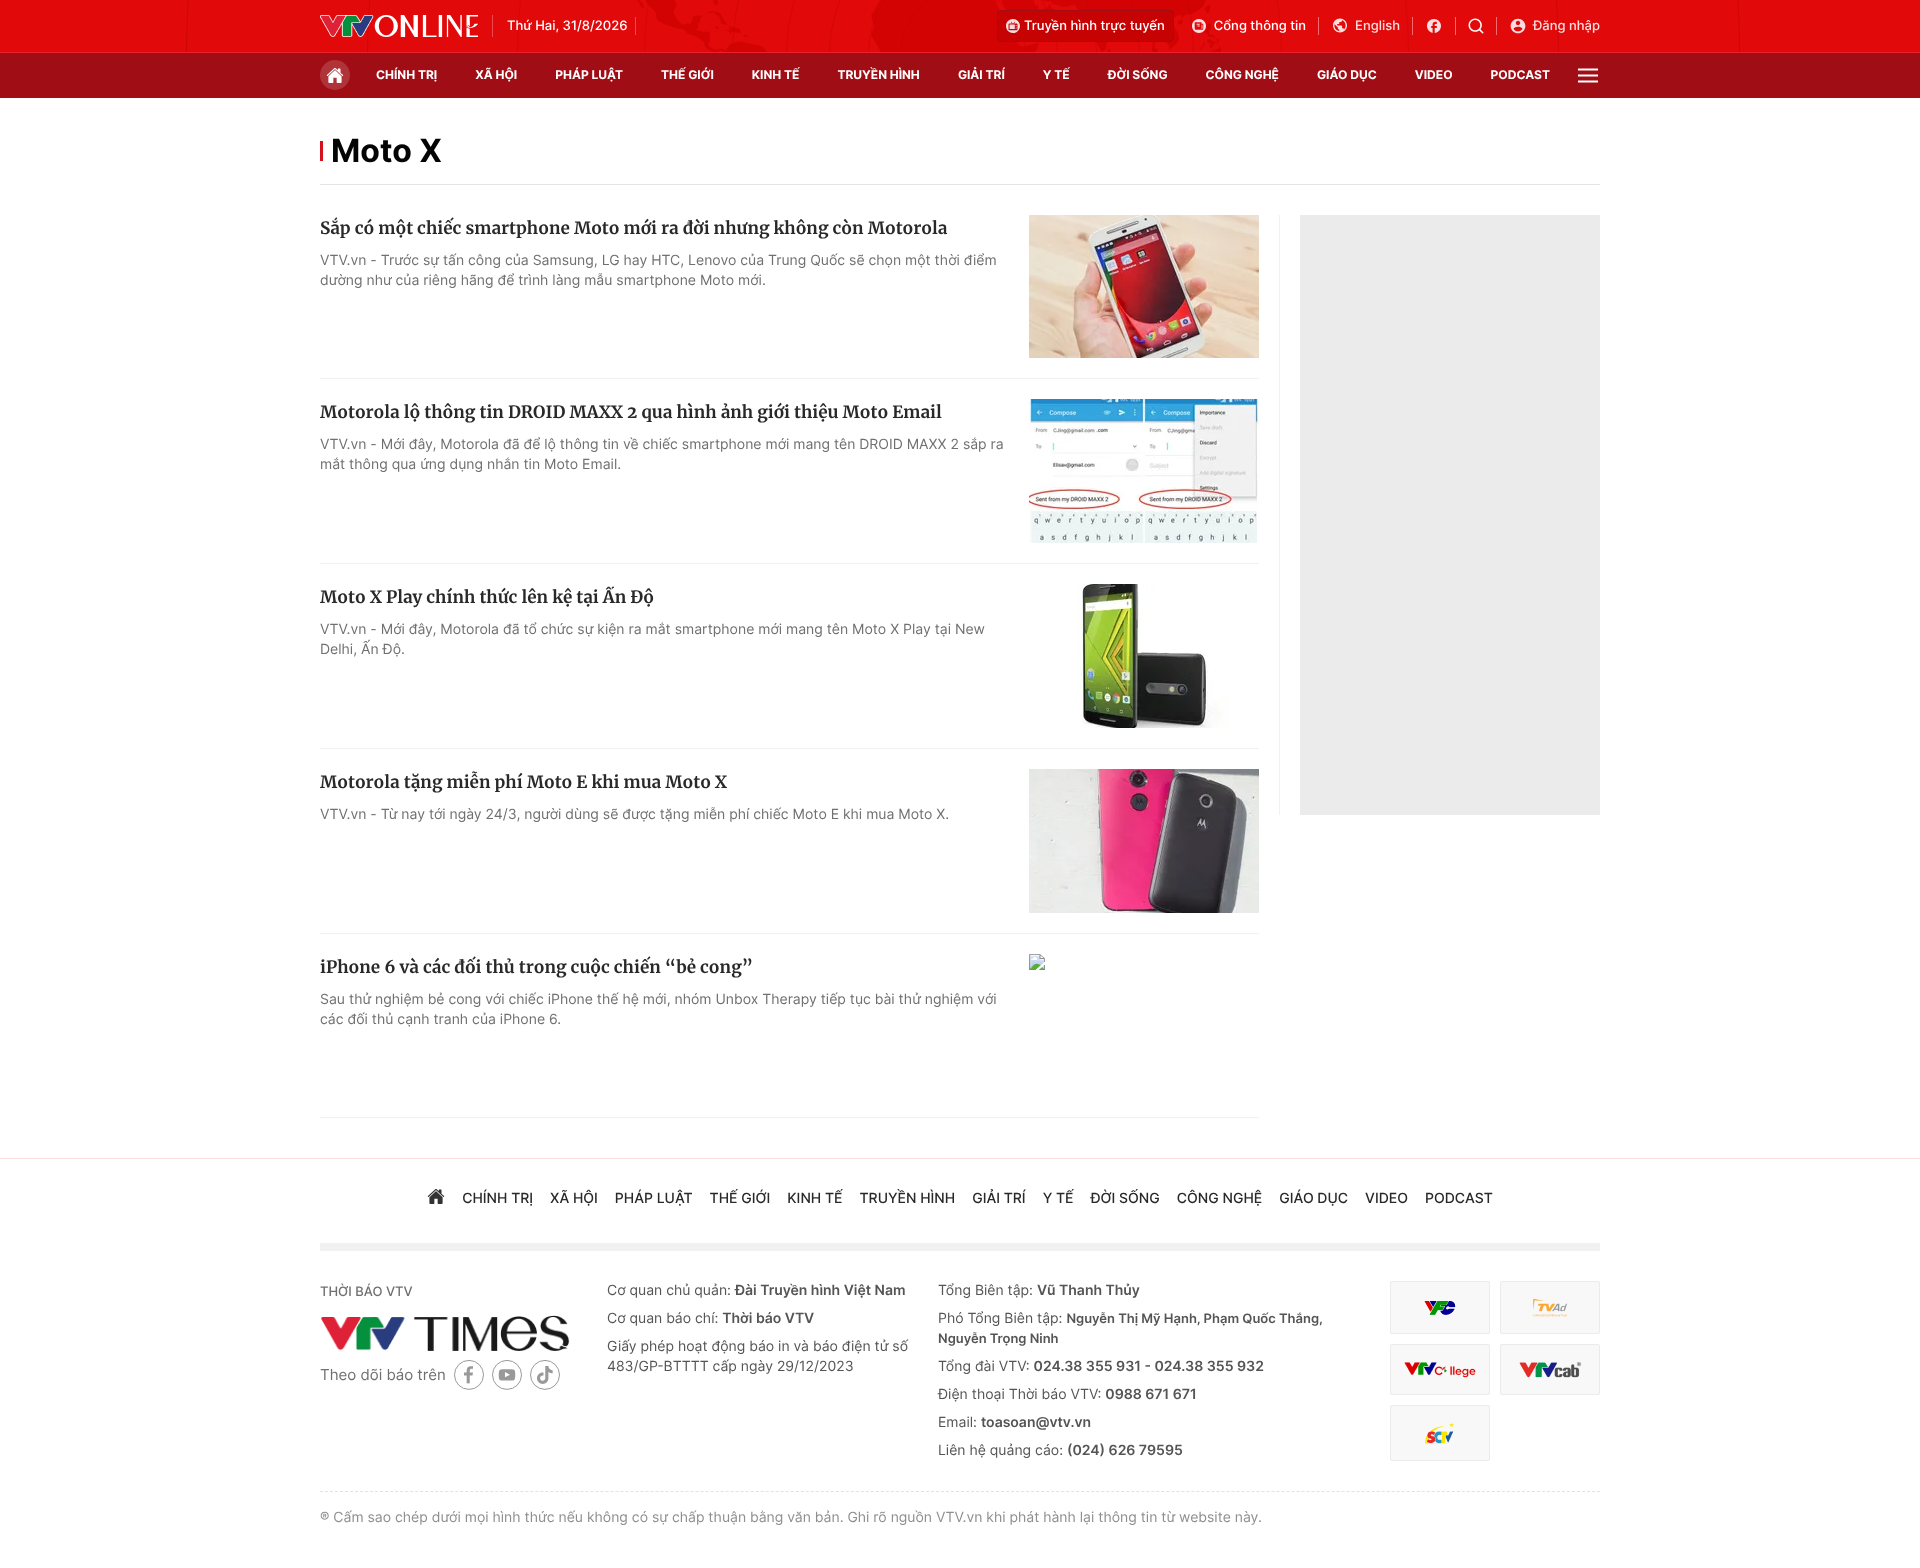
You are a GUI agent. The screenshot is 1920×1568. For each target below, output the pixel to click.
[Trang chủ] (335, 75)
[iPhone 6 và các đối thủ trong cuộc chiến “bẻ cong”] (1144, 1026)
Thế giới (687, 74)
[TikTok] (545, 1374)
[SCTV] (1440, 1433)
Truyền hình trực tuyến (1094, 26)
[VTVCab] (1550, 1369)
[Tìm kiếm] (1482, 26)
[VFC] (1440, 1307)
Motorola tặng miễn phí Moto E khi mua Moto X (523, 782)
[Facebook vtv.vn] (1440, 26)
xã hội (496, 74)
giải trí (981, 74)
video (1434, 74)
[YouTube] (507, 1374)
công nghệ (1242, 74)
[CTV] (1440, 1369)
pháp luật (589, 74)
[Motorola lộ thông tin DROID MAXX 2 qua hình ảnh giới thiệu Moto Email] (1144, 471)
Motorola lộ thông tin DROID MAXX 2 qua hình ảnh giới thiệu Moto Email (631, 412)
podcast (1520, 74)
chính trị (406, 74)
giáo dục (1347, 74)
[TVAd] (1550, 1307)
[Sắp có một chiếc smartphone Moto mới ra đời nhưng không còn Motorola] (1144, 287)
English (1377, 26)
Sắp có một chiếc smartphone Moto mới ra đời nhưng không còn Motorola (633, 228)
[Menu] (1588, 75)
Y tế (1056, 74)
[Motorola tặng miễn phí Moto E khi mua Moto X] (1144, 841)
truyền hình (878, 74)
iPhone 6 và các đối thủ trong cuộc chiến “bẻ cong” (536, 967)
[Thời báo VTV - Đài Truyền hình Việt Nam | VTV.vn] (399, 26)
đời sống (1138, 74)
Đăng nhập (1566, 26)
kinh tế (776, 74)
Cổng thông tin (1260, 26)
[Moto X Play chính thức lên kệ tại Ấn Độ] (1144, 656)
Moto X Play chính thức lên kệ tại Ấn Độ (487, 597)
